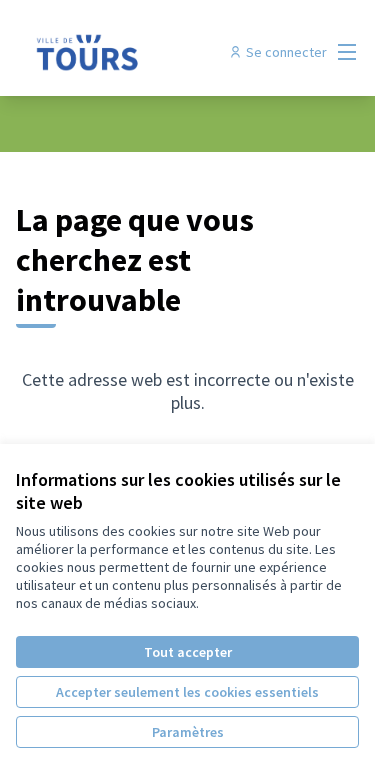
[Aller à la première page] (142, 52)
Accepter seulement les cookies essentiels (187, 692)
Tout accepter (188, 652)
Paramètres (188, 732)
